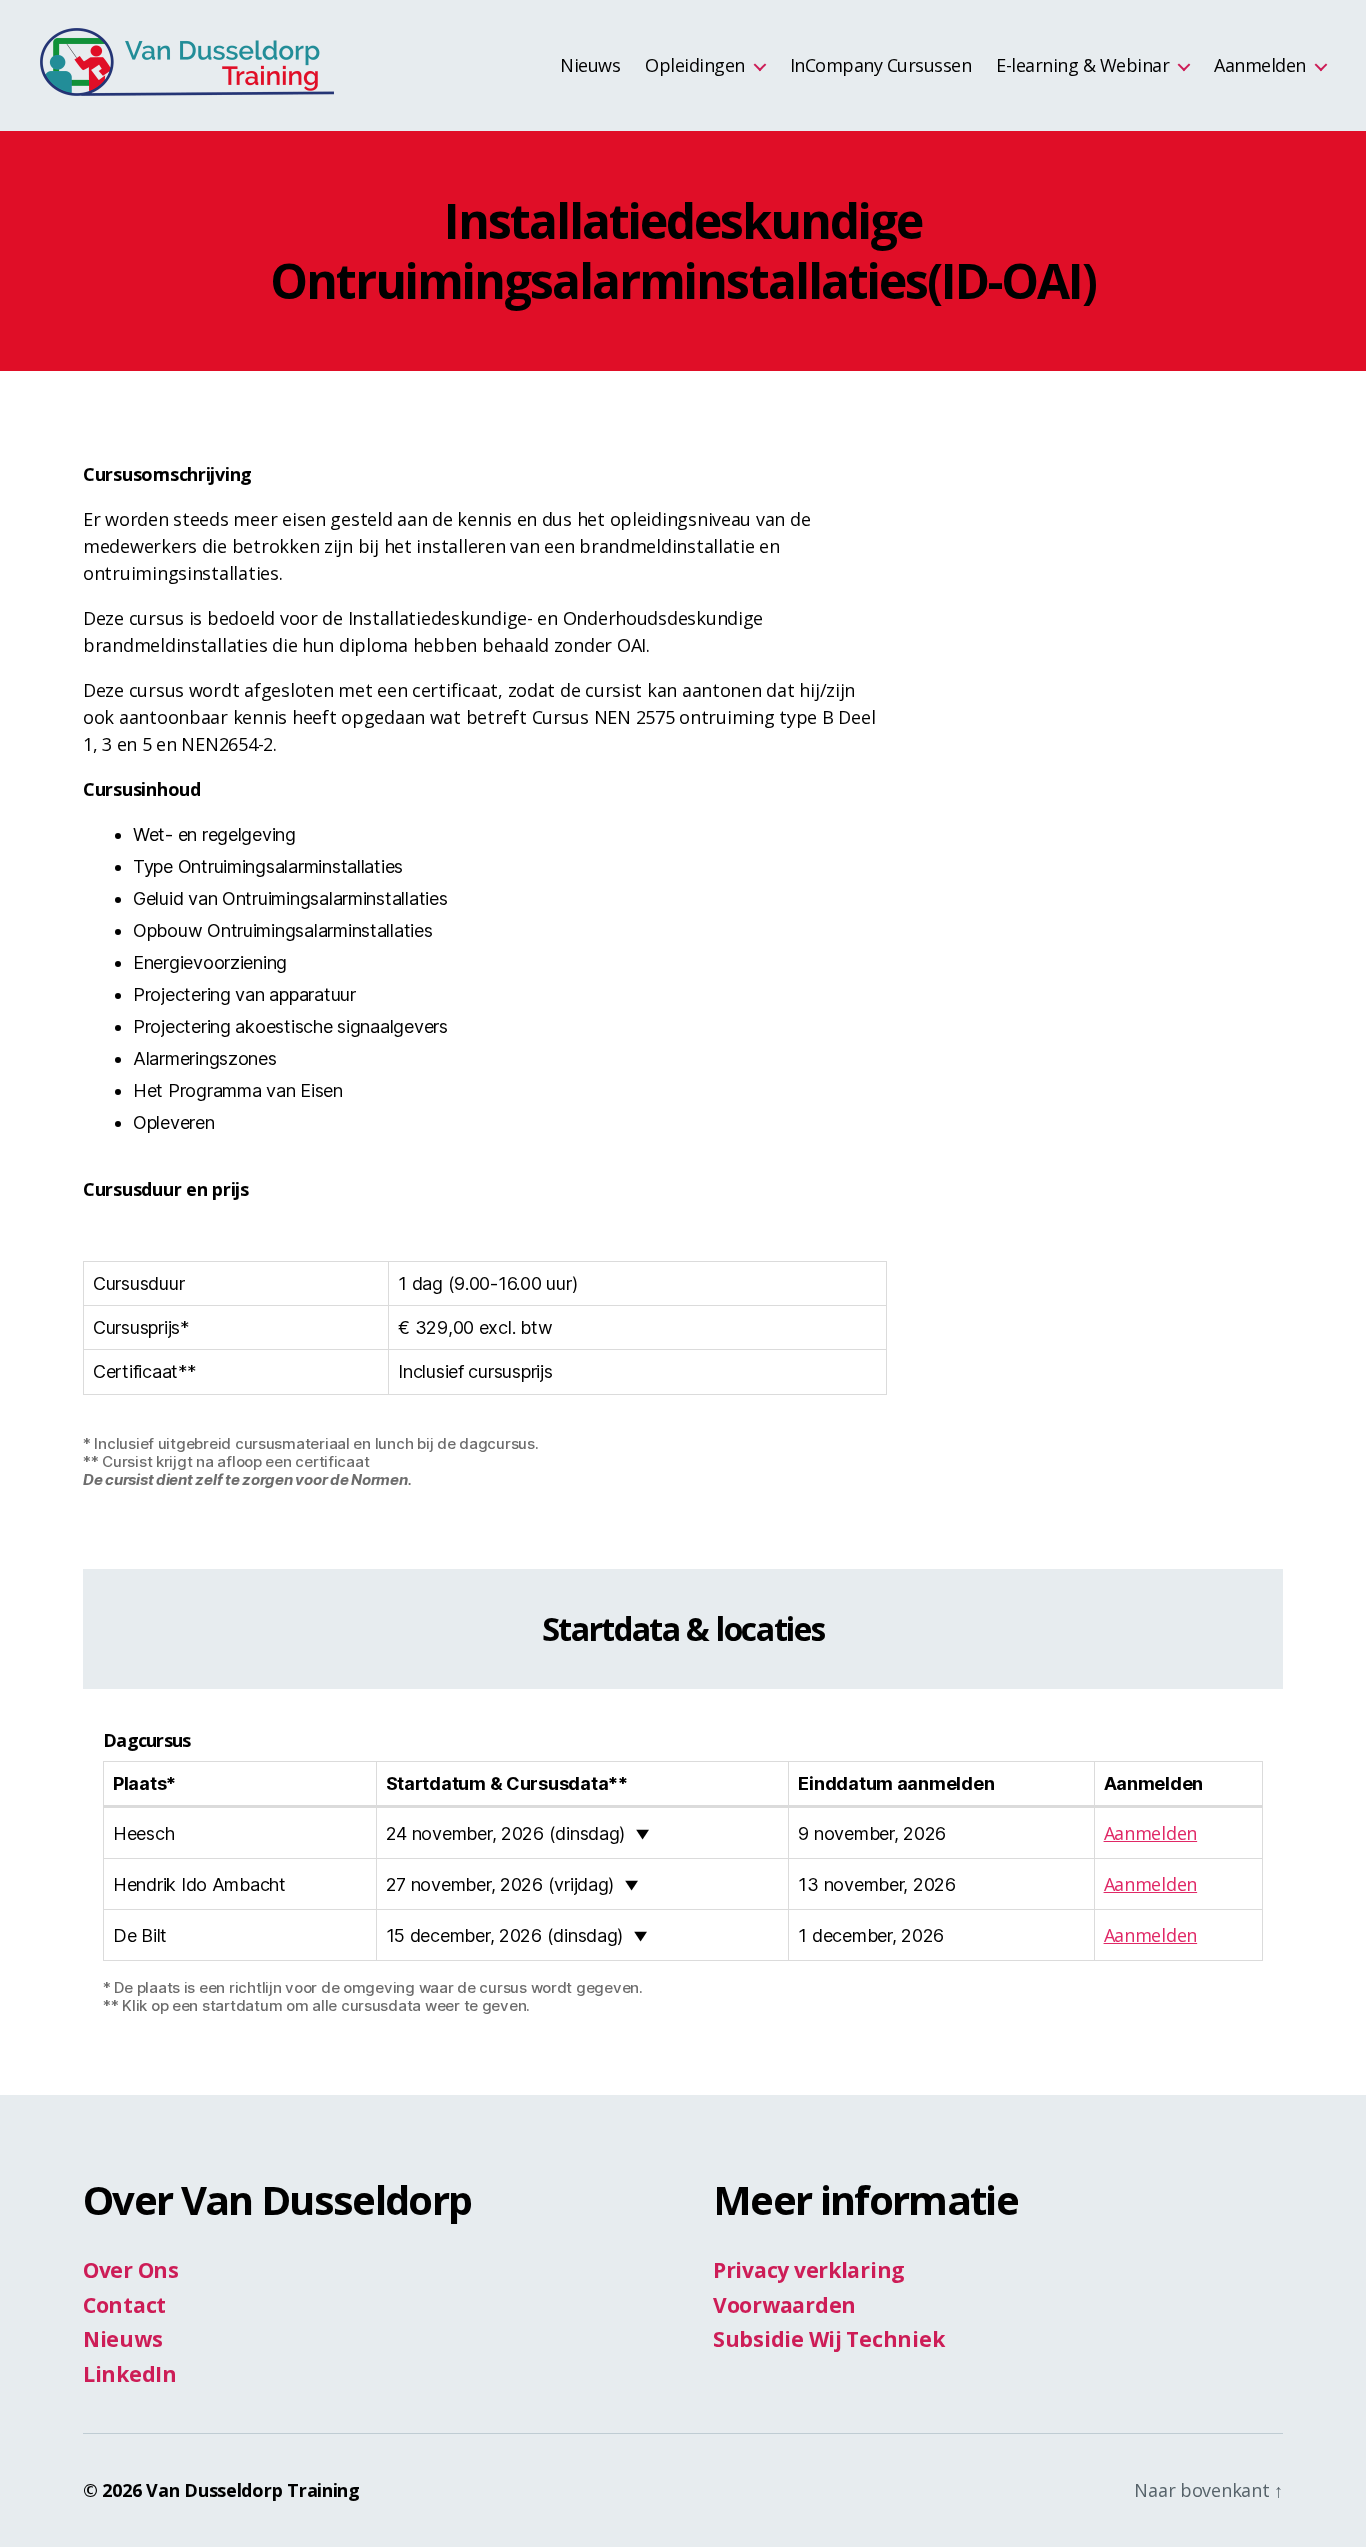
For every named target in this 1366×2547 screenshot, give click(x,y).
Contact (124, 2305)
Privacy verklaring (809, 2270)
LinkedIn (130, 2374)
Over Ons (131, 2270)
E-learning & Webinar (1082, 66)
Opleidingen (695, 66)
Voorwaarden (784, 2305)
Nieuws (590, 66)
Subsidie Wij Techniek (828, 2339)
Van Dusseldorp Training (253, 2490)
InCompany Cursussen (881, 66)
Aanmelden (1260, 66)
